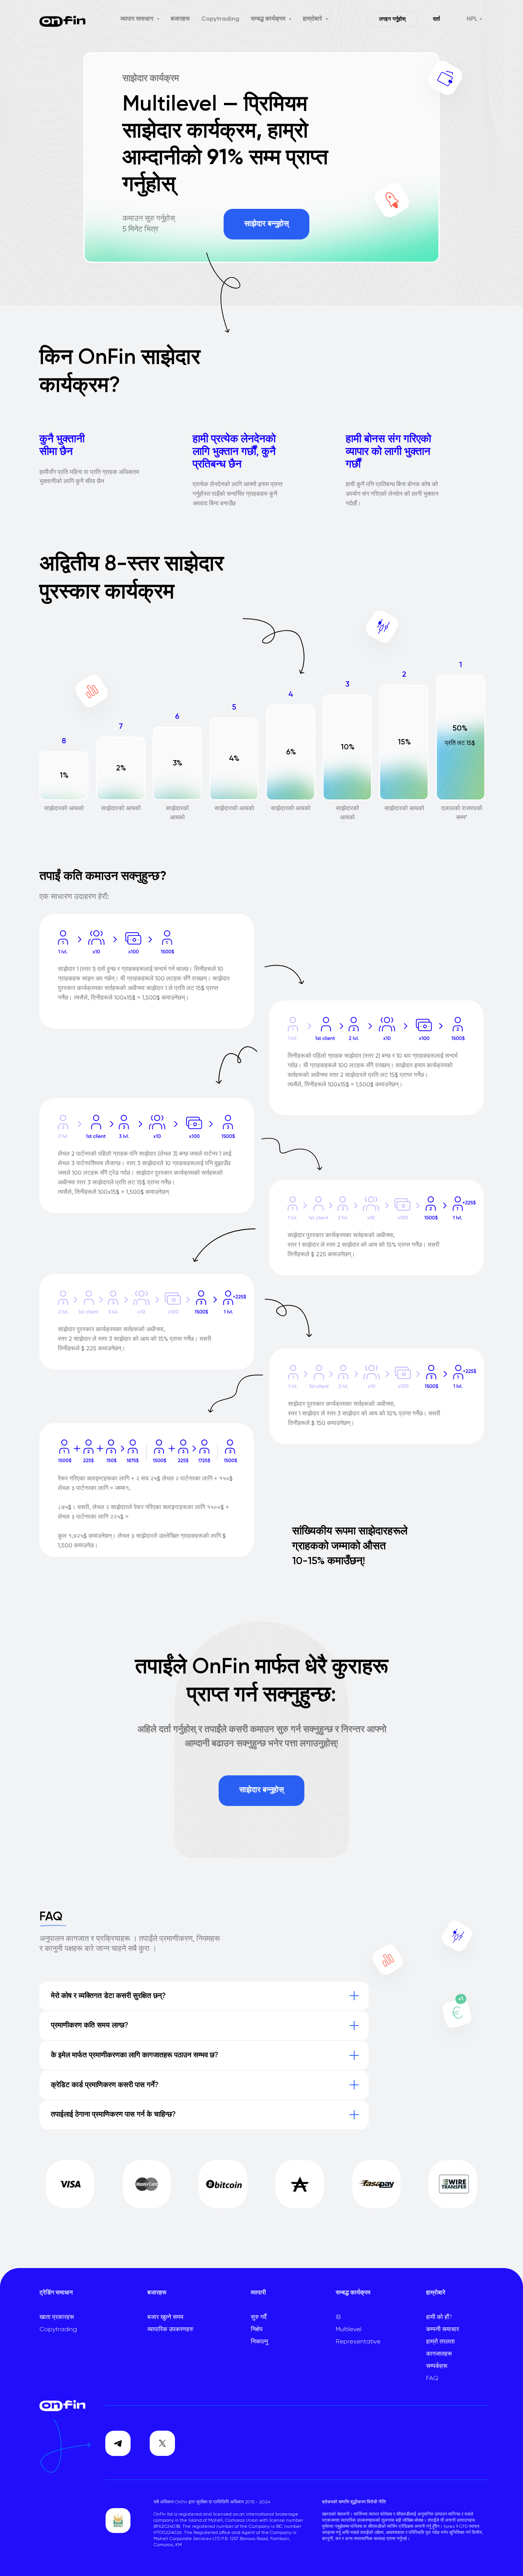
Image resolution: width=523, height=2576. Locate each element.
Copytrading (220, 19)
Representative (358, 2342)
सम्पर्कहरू (437, 2366)
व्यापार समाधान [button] (138, 19)
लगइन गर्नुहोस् (392, 19)
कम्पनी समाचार (443, 2330)
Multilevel (349, 2330)
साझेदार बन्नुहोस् (266, 224)
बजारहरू (180, 19)
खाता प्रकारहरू (57, 2317)
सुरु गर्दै (259, 2317)
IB (338, 2317)
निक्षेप (257, 2330)
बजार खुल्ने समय (165, 2317)
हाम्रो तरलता (440, 2342)
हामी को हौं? (439, 2317)
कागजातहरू (439, 2354)
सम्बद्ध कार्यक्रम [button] (269, 19)
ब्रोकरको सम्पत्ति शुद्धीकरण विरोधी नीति (354, 2502)
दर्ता (436, 19)
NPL (472, 19)
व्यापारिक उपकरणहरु (170, 2330)
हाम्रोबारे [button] (313, 19)
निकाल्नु (259, 2342)
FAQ (432, 2379)
